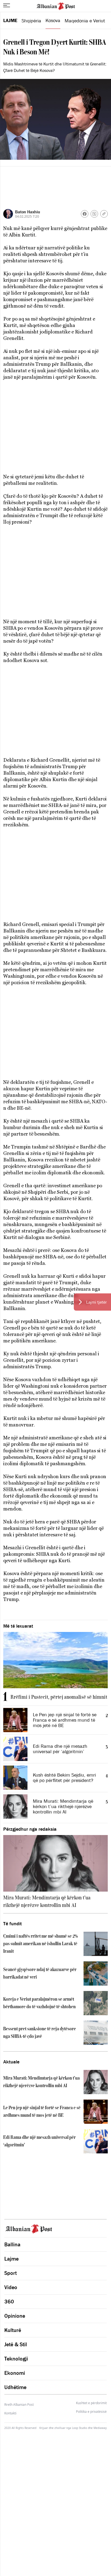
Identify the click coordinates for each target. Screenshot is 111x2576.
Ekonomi (15, 2373)
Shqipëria (31, 21)
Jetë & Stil (16, 2344)
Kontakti (10, 2413)
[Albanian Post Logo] (56, 6)
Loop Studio (79, 2428)
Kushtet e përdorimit (91, 2403)
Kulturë (13, 2330)
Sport (11, 2273)
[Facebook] (85, 214)
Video (11, 2287)
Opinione (15, 2316)
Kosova (53, 20)
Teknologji (16, 2359)
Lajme (10, 20)
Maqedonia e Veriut (85, 21)
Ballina (12, 2244)
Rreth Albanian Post (19, 2405)
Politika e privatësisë (91, 2412)
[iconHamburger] (7, 5)
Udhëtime (15, 2387)
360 (9, 2302)
